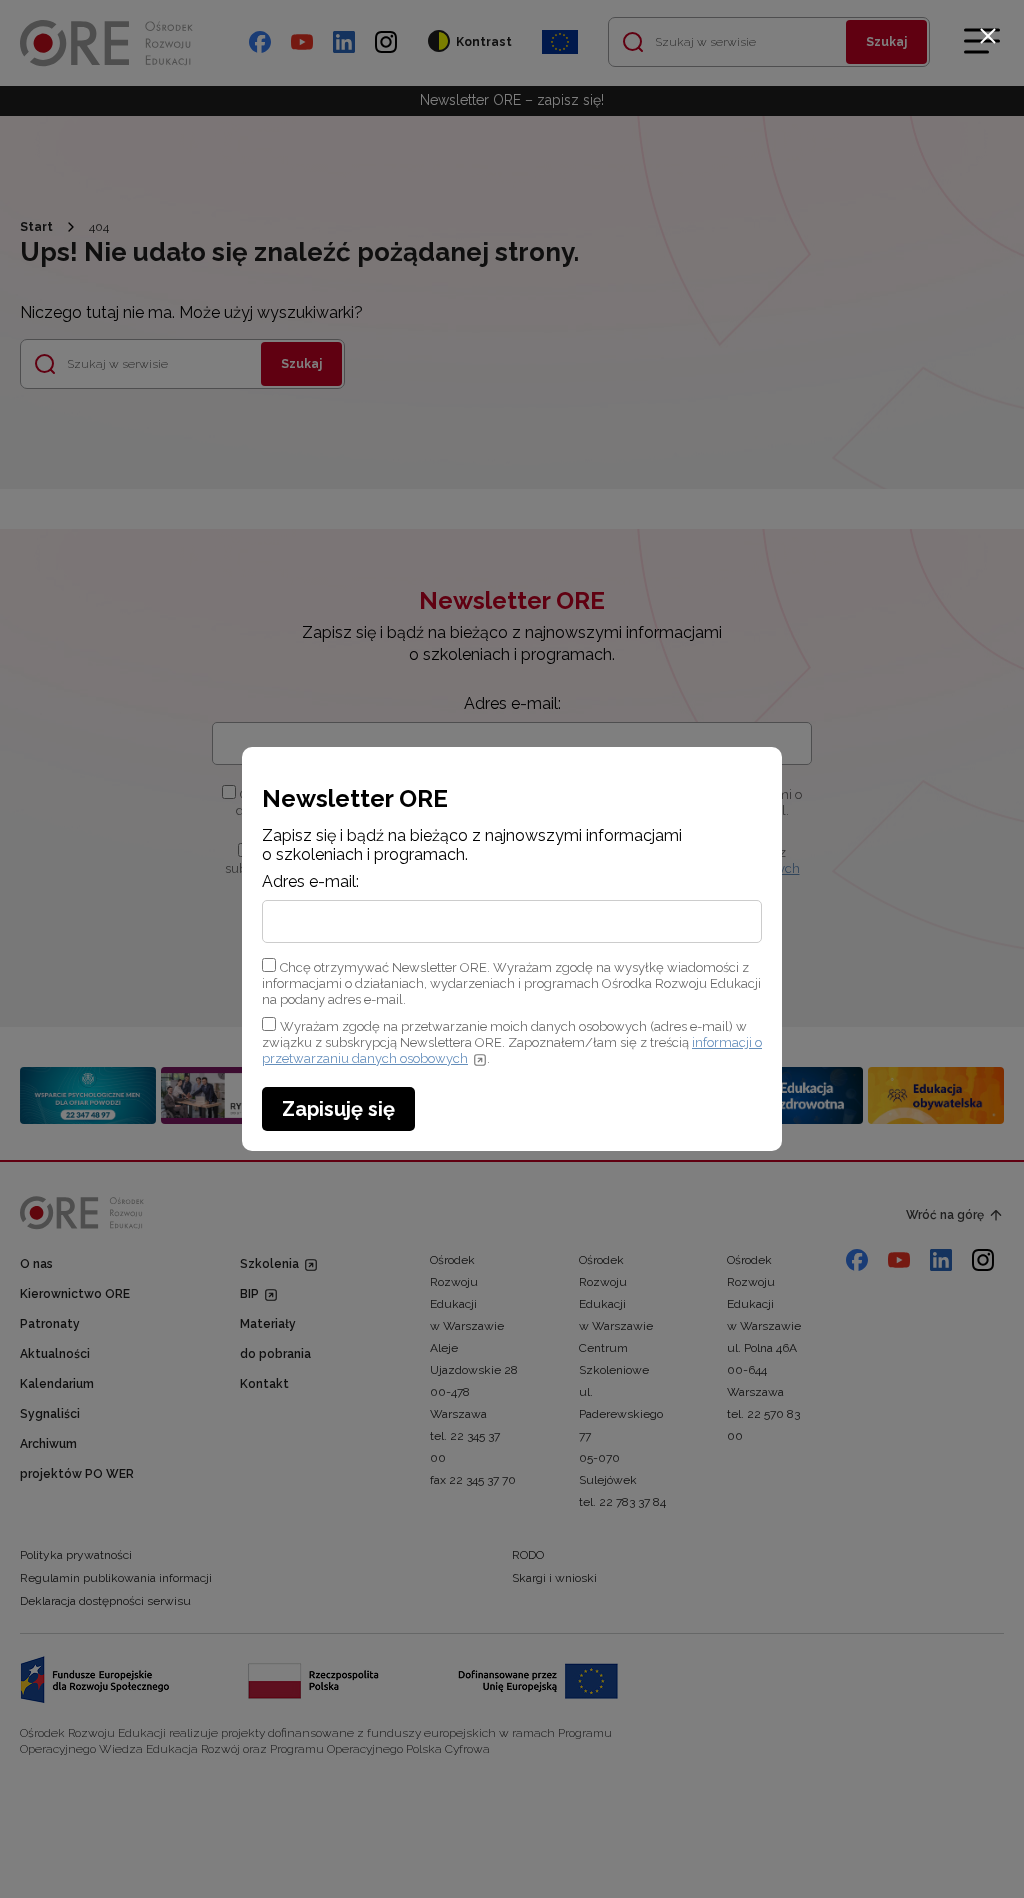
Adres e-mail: (310, 882)
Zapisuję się (338, 1109)
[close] (988, 36)
